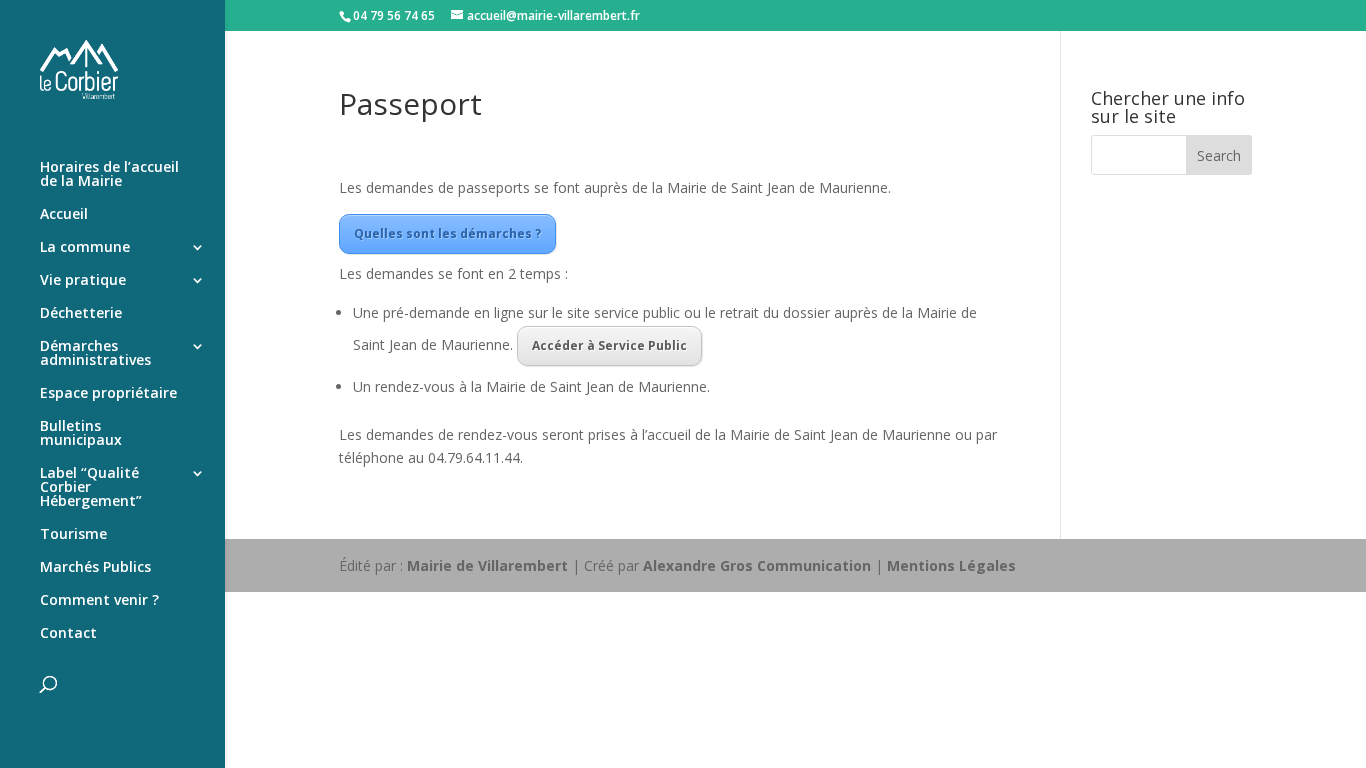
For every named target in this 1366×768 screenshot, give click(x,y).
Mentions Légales (951, 565)
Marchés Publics (95, 568)
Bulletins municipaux (81, 434)
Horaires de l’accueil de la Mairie (109, 175)
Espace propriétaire (108, 394)
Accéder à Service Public (609, 345)
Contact (68, 634)
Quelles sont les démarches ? (447, 233)
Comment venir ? (99, 601)
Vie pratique (83, 281)
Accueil (64, 215)
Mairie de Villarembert (487, 565)
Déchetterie (81, 314)
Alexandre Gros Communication (757, 565)
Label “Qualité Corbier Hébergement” (91, 488)
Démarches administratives (95, 354)
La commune (85, 248)
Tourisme (73, 535)
